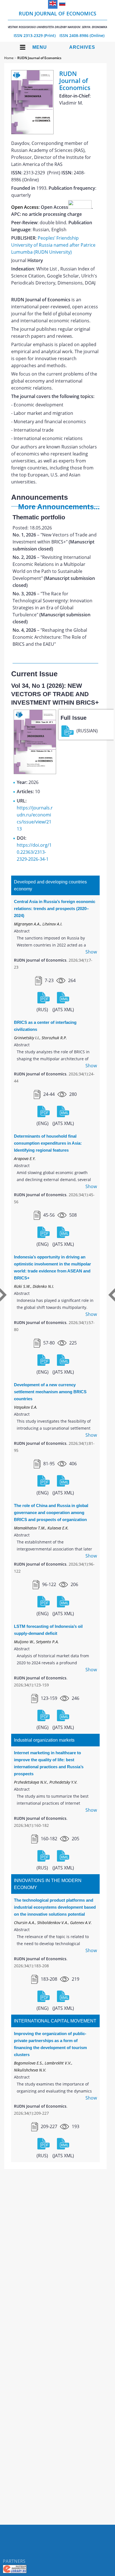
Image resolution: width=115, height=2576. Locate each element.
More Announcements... (59, 507)
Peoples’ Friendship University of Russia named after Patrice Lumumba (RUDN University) (53, 245)
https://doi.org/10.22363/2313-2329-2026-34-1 (34, 852)
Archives (82, 47)
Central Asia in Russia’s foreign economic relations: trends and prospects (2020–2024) (55, 909)
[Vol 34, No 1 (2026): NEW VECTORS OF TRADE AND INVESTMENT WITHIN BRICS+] (35, 772)
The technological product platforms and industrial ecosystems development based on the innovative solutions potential (55, 1907)
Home (9, 58)
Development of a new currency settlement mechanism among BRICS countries (50, 1392)
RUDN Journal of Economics (57, 19)
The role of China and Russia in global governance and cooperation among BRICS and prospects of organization (51, 1512)
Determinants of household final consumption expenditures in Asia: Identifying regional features (48, 1143)
